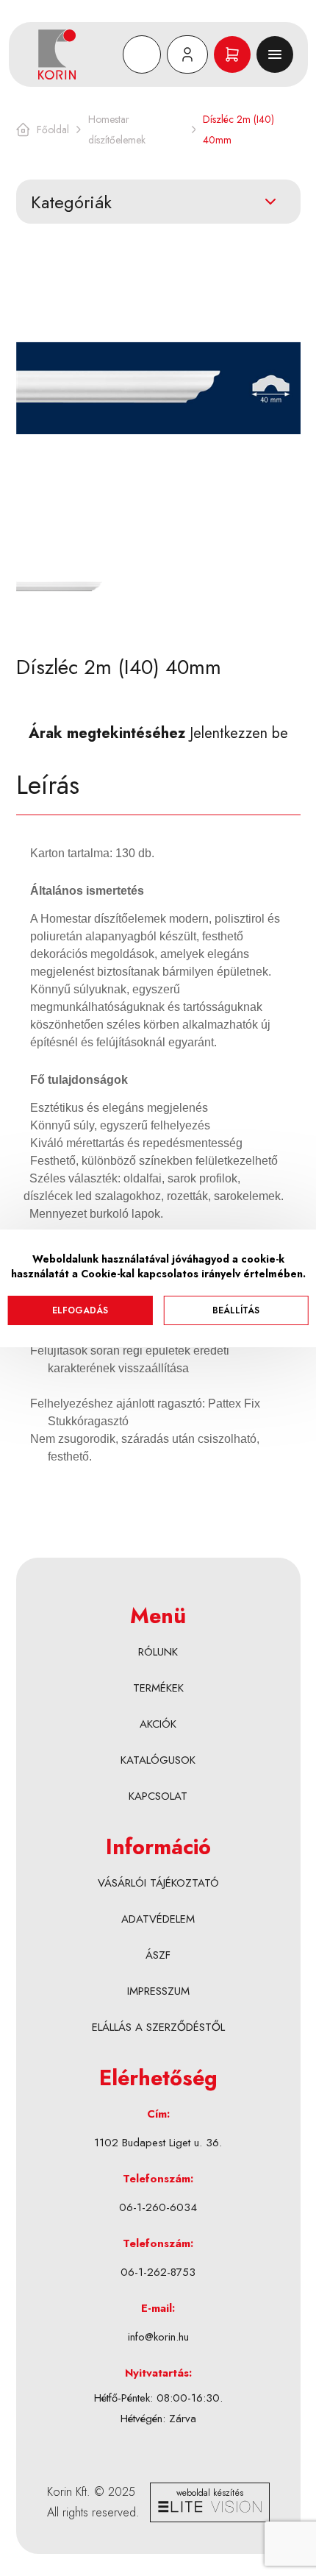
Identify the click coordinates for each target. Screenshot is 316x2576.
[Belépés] (187, 54)
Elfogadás (80, 1310)
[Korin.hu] (78, 54)
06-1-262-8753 (158, 2272)
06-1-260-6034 (158, 2207)
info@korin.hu (158, 2337)
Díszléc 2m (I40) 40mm (238, 129)
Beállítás (236, 1310)
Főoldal (53, 129)
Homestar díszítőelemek (117, 129)
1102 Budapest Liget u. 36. (158, 2143)
